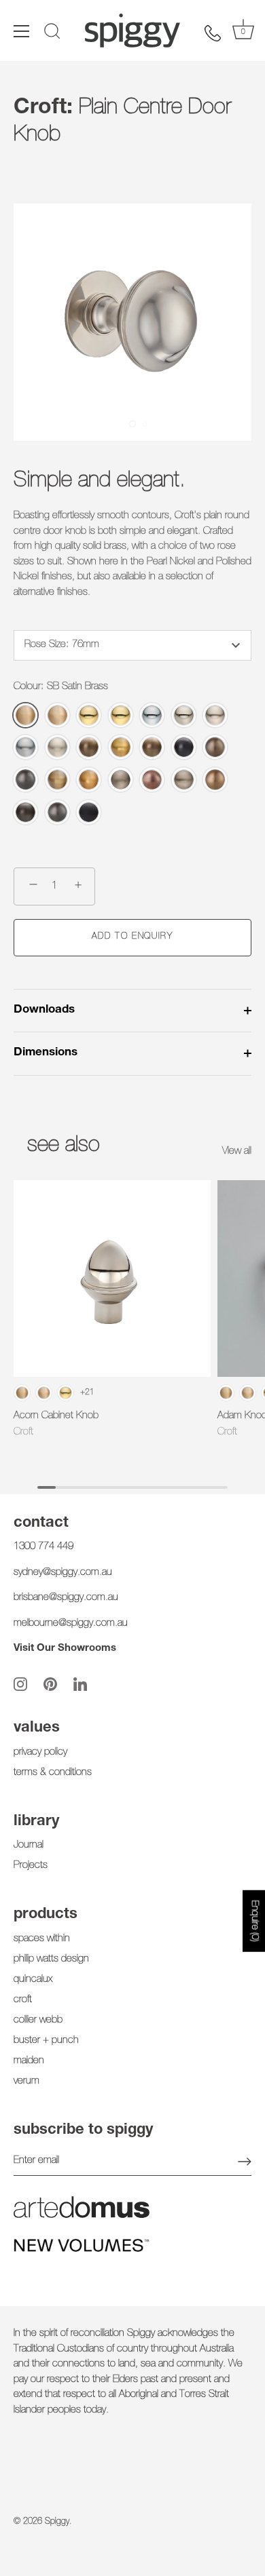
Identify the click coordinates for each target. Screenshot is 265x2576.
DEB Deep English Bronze (215, 747)
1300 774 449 (43, 1547)
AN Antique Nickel (121, 780)
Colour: (61, 687)
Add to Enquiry (132, 937)
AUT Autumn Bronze (152, 780)
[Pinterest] (50, 1684)
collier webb (38, 2020)
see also (64, 1146)
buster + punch (46, 2041)
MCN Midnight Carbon (25, 780)
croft (23, 2000)
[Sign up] (245, 2162)
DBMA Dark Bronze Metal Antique (184, 747)
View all (237, 1151)
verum (26, 2081)
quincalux (33, 1979)
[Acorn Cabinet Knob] (112, 1279)
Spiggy (57, 2522)
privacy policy (40, 1752)
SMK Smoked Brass (89, 780)
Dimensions (46, 1053)
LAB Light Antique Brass (57, 780)
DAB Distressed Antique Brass (152, 747)
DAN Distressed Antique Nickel (184, 780)
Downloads (44, 1010)
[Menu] (22, 31)
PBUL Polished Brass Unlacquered (121, 715)
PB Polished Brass (89, 715)
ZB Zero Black (89, 812)
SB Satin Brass (25, 715)
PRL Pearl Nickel (215, 715)
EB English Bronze (215, 780)
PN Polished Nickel (184, 715)
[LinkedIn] (80, 1684)
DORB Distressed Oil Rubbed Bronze (25, 812)
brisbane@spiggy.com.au (66, 1598)
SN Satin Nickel (57, 747)
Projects (31, 1866)
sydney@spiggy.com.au (63, 1573)
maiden (29, 2061)
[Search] (52, 33)
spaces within (42, 1939)
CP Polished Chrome (152, 715)
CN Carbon (57, 812)
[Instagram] (20, 1684)
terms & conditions (53, 1773)
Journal (29, 1845)
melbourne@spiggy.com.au (71, 1623)
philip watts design (51, 1959)
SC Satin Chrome (25, 747)
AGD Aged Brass (121, 747)
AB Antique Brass (89, 747)
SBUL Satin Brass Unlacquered (57, 715)
